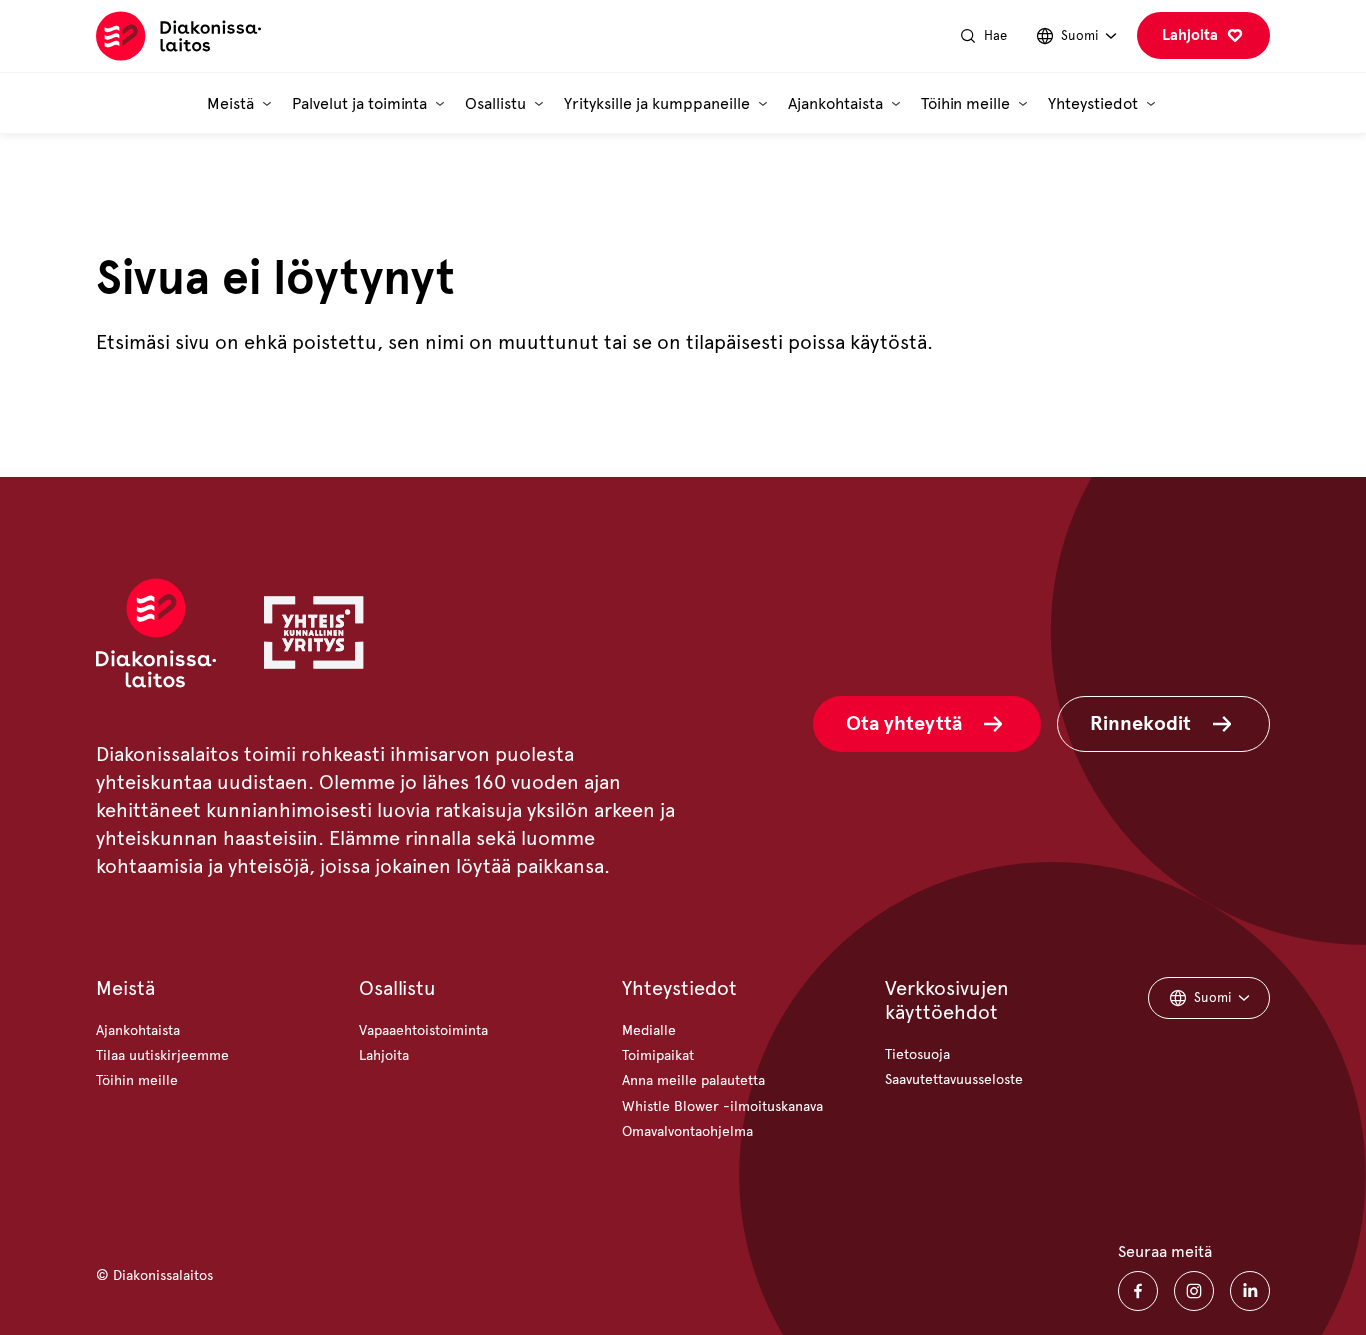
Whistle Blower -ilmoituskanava (722, 1106)
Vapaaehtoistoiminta (423, 1030)
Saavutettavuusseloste (954, 1079)
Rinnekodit (1140, 723)
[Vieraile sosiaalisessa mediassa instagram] (1194, 1291)
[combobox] (1076, 36)
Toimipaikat (658, 1055)
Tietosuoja (917, 1054)
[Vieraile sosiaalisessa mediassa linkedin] (1250, 1291)
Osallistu (397, 989)
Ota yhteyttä (904, 723)
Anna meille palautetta (693, 1080)
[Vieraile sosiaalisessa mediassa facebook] (1138, 1291)
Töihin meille (137, 1080)
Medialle (649, 1030)
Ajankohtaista (138, 1030)
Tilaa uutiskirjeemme (162, 1055)
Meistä (125, 989)
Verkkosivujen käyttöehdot (947, 1001)
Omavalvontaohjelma (687, 1131)
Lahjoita (1190, 35)
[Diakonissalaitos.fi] (178, 36)
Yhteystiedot (679, 989)
